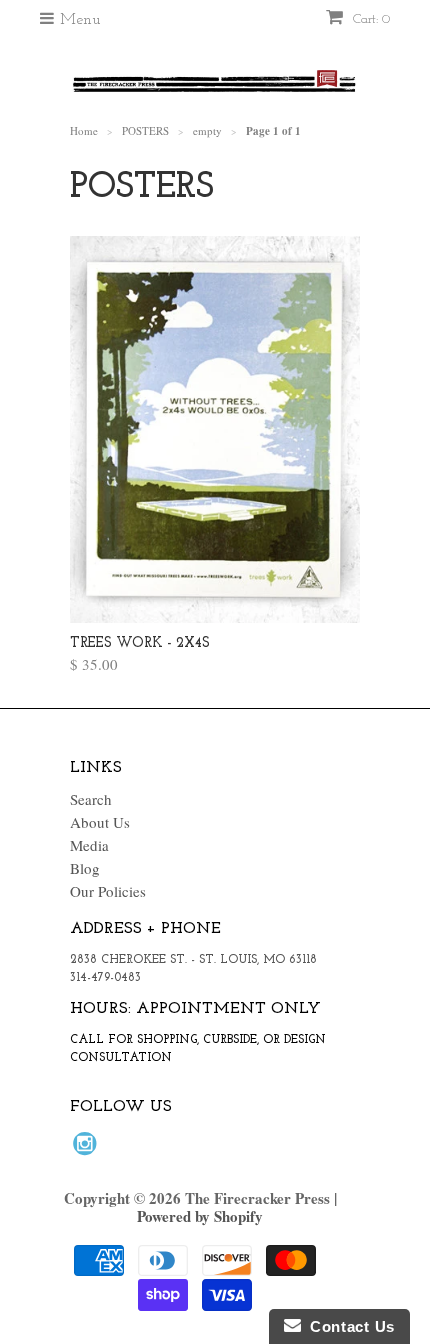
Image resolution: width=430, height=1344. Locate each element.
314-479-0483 (105, 978)
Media (89, 845)
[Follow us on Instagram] (88, 1149)
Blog (85, 868)
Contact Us (348, 1326)
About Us (100, 822)
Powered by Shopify (200, 1216)
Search (91, 799)
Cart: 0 (369, 19)
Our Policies (108, 891)
